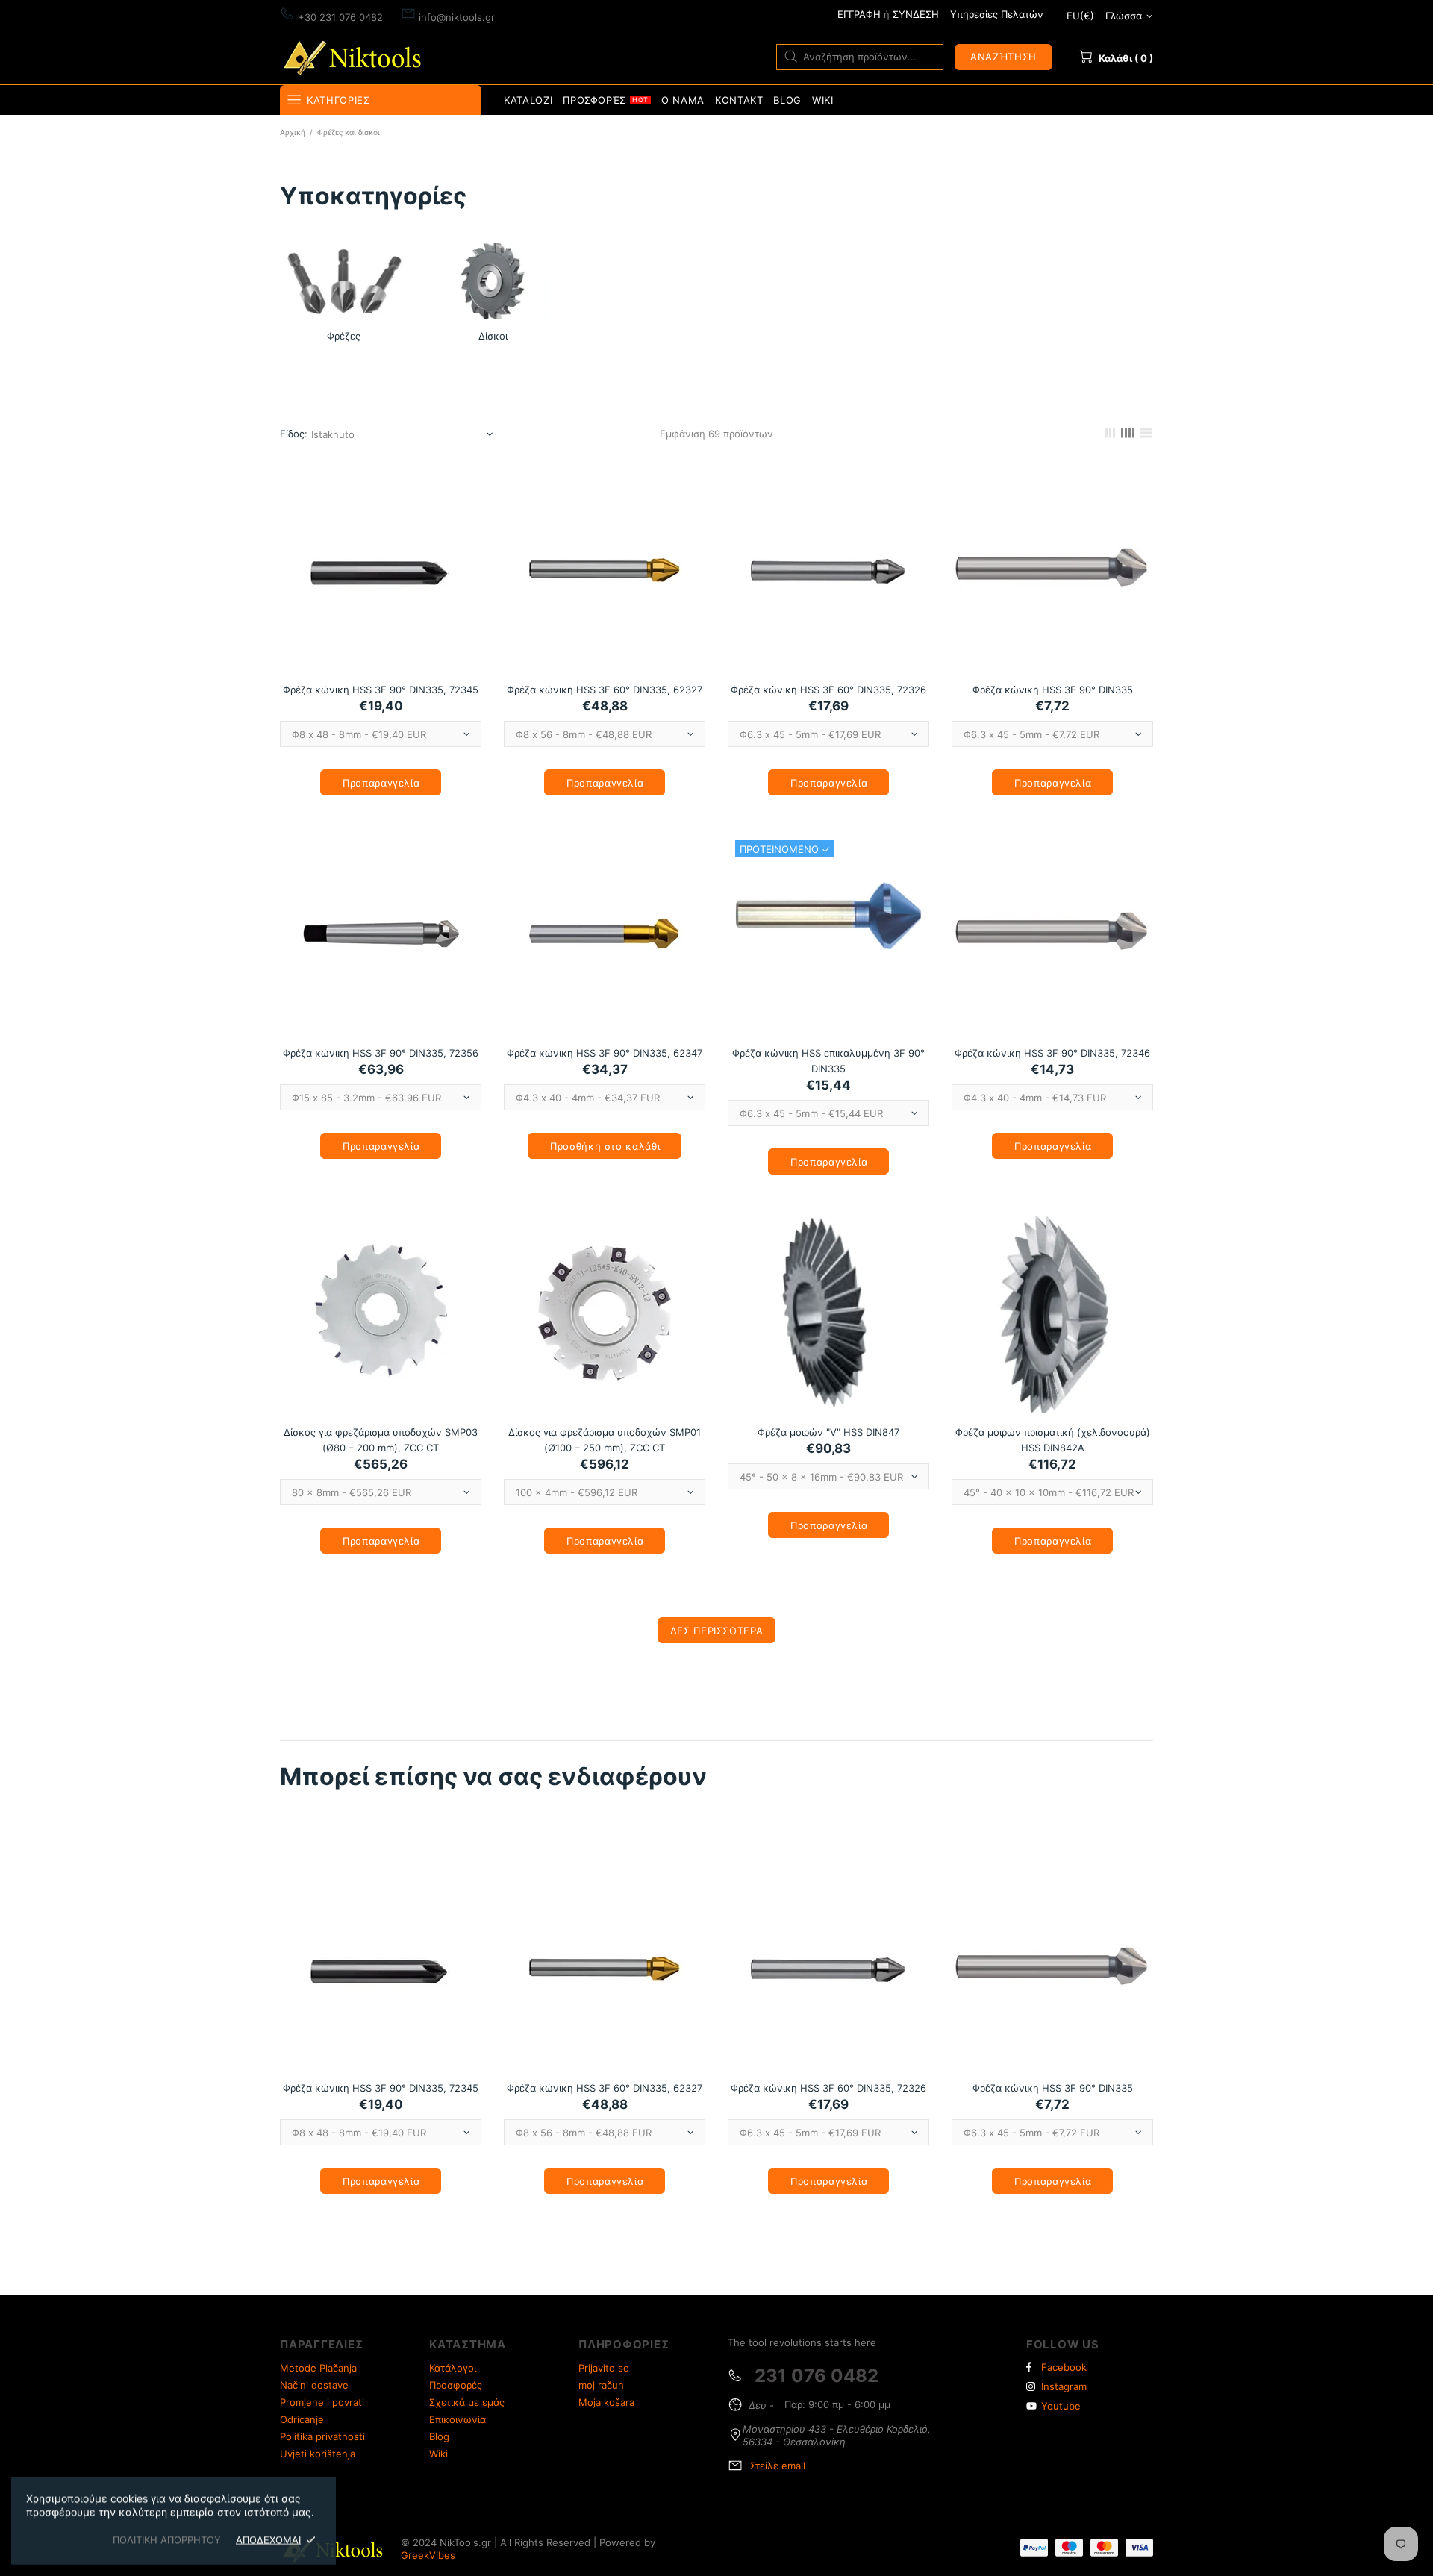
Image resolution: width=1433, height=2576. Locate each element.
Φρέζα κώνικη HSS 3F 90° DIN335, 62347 (605, 1053)
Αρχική (293, 132)
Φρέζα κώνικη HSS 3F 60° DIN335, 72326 (828, 690)
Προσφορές (456, 2385)
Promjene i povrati (322, 2402)
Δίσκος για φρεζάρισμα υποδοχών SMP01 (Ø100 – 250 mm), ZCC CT (605, 1440)
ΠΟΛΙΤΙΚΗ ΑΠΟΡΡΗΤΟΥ (167, 2539)
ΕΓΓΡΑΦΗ (859, 14)
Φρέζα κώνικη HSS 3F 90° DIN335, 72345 (381, 690)
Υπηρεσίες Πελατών (997, 14)
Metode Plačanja (318, 2368)
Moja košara (606, 2402)
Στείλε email (778, 2466)
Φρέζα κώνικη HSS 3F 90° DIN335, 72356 (381, 1053)
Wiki (438, 2454)
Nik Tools (355, 56)
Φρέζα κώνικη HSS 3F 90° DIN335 (1053, 690)
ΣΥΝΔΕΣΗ (916, 14)
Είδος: (294, 434)
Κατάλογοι (453, 2368)
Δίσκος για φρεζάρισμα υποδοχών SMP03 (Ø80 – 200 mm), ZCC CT (381, 1440)
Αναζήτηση (1003, 57)
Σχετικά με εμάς (467, 2402)
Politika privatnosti (322, 2436)
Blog (439, 2436)
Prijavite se (604, 2368)
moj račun (601, 2385)
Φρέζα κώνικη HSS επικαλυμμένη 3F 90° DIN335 (828, 1061)
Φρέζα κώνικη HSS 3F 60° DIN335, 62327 (605, 690)
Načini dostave (314, 2385)
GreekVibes (428, 2555)
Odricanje (302, 2419)
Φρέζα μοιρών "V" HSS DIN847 (828, 1432)
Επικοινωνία (458, 2419)
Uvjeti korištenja (318, 2454)
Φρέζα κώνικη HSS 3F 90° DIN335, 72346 (1052, 1053)
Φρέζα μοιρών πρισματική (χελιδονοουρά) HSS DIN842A (1053, 1440)
